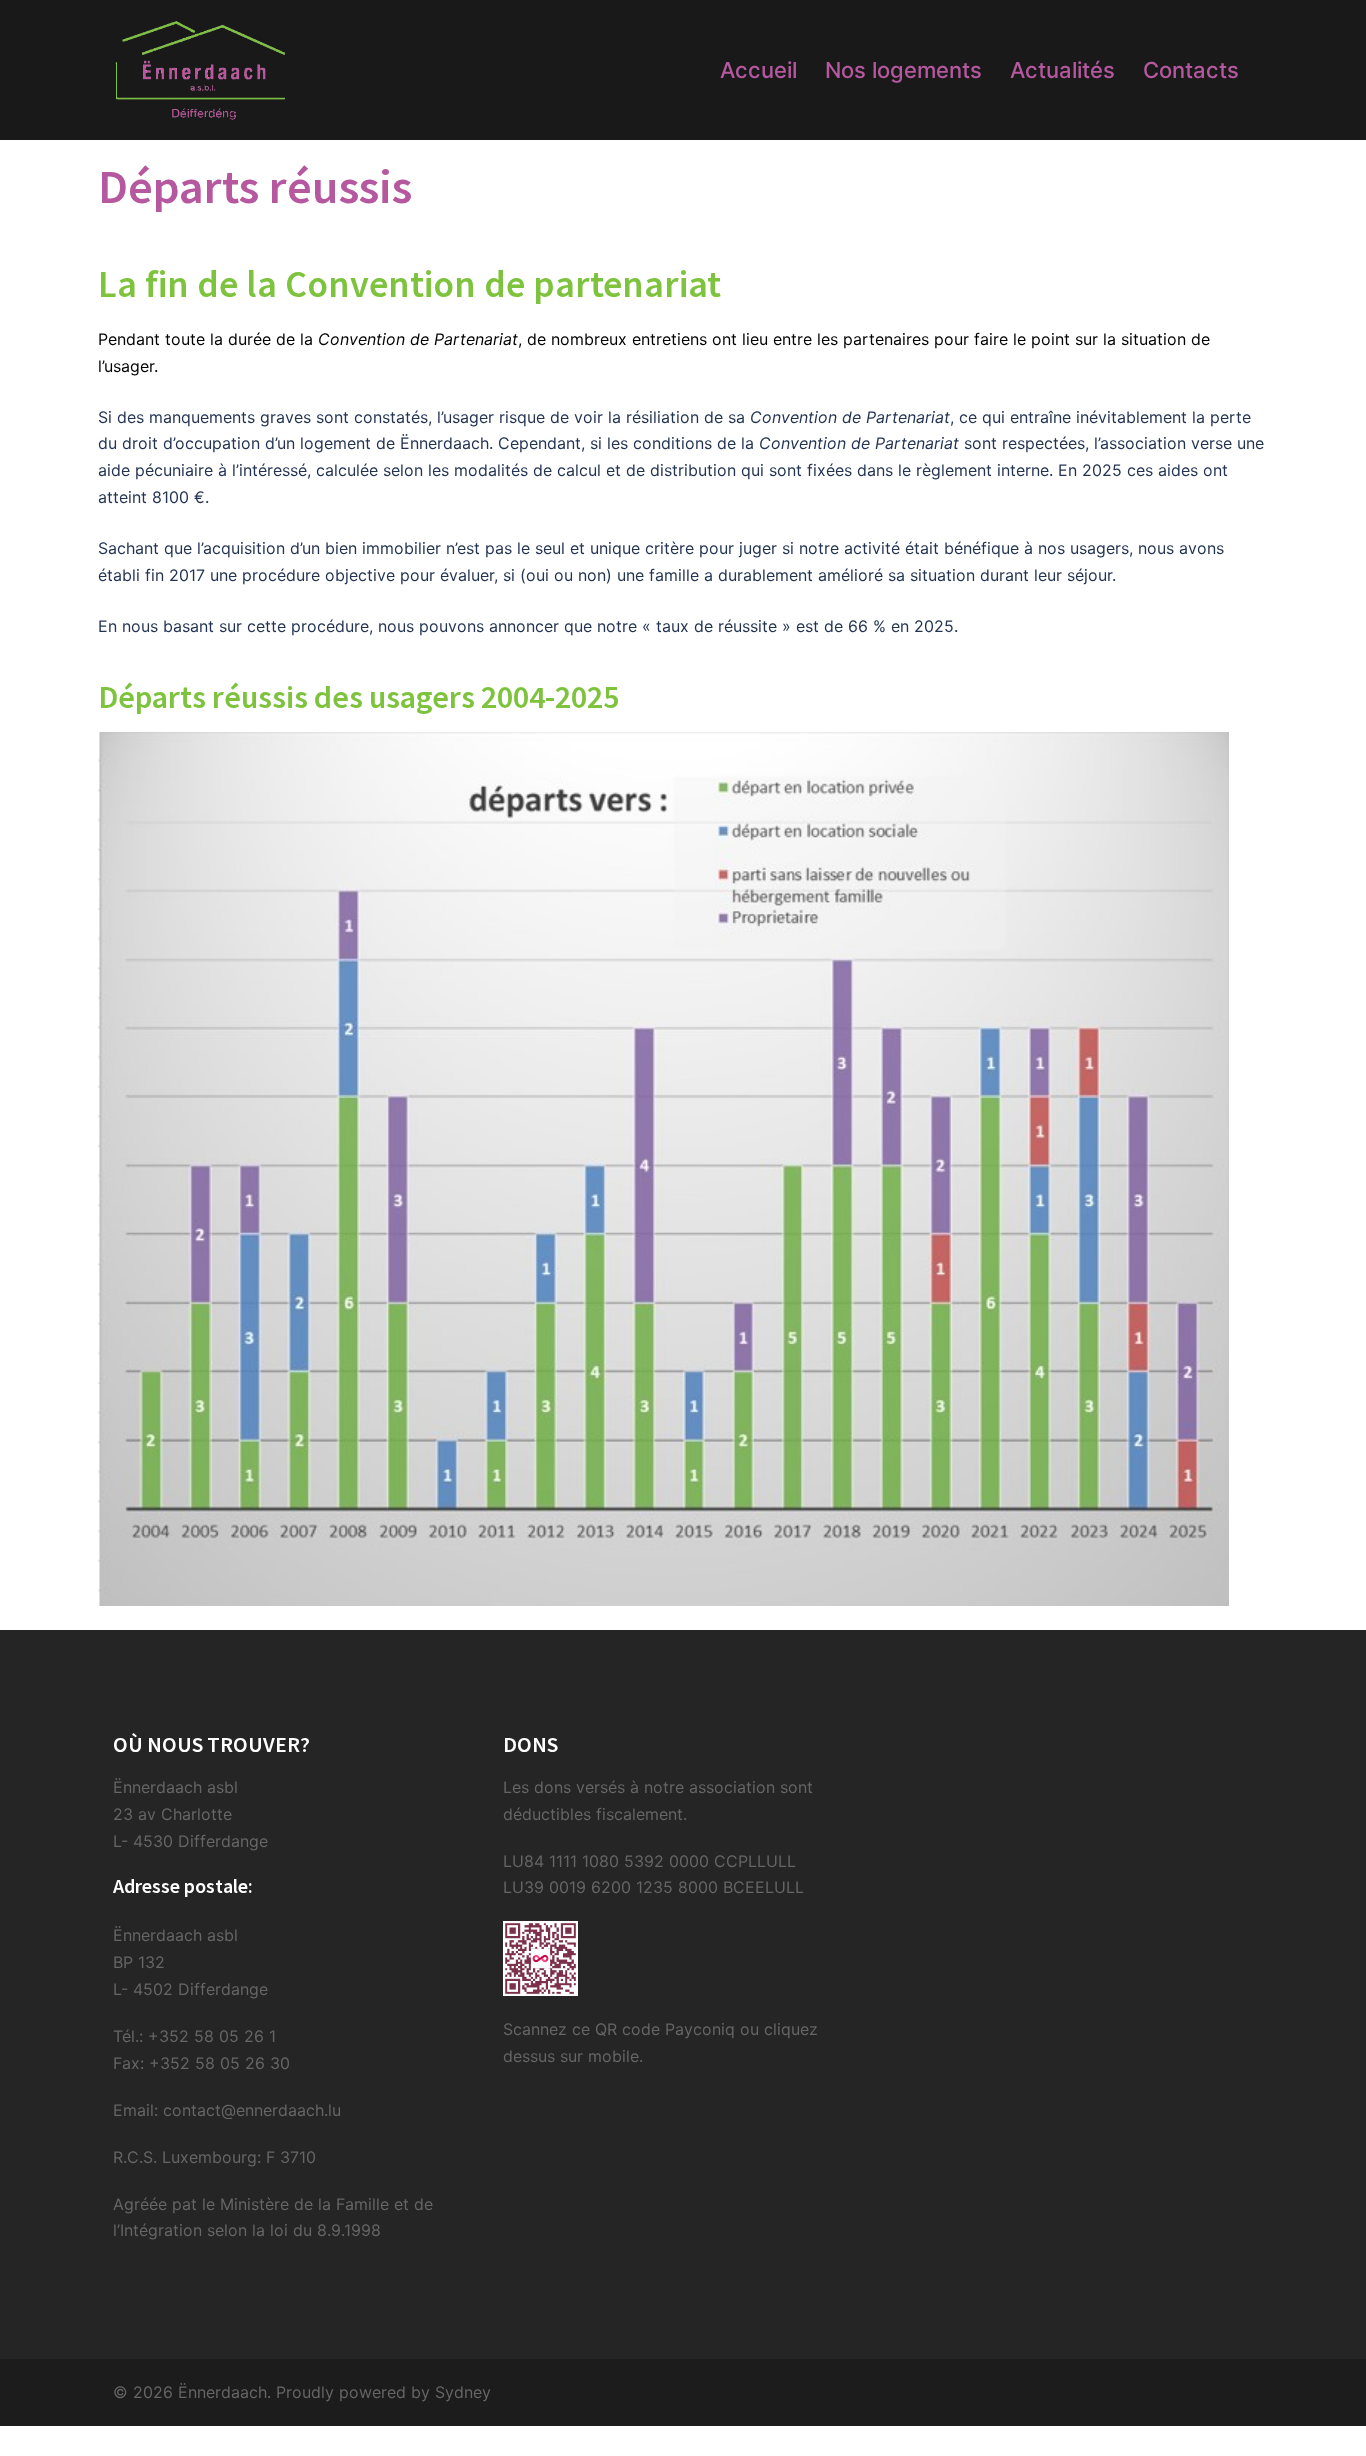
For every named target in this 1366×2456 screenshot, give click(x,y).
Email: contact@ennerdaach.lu (227, 2110)
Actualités (1062, 70)
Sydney (463, 2392)
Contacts (1191, 70)
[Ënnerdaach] (200, 68)
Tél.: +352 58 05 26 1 (194, 2036)
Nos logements (903, 70)
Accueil (758, 70)
